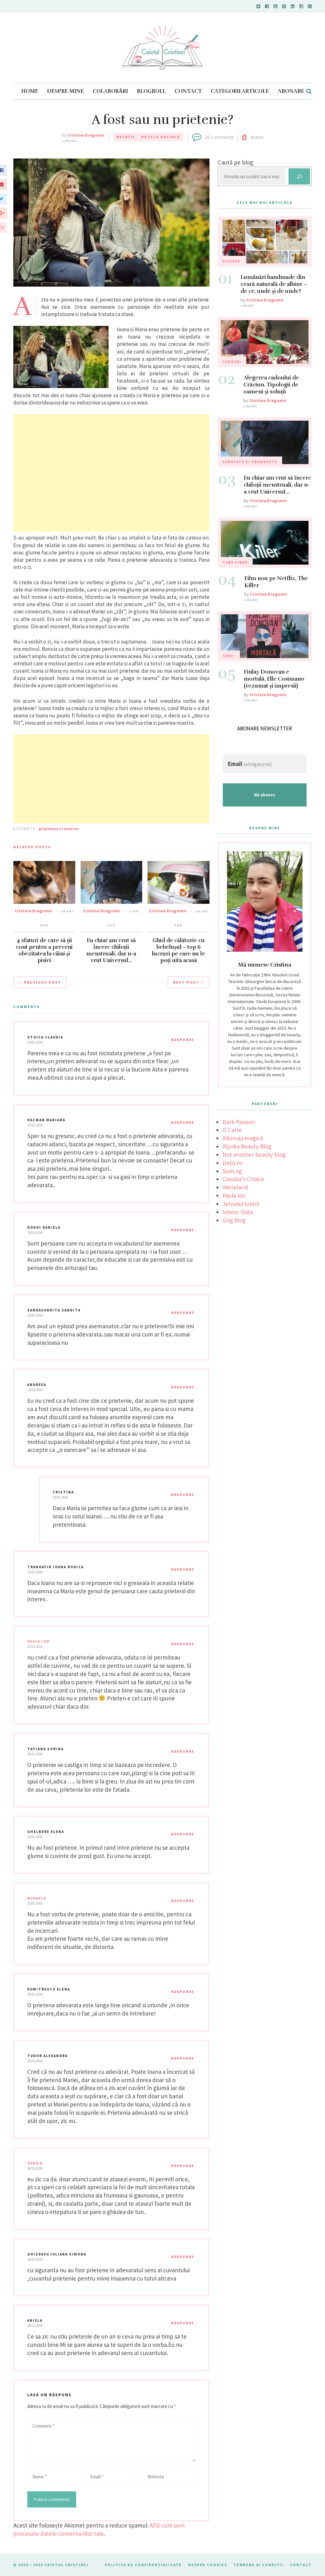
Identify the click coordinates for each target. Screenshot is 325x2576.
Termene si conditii (259, 2565)
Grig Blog (234, 1220)
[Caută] (299, 176)
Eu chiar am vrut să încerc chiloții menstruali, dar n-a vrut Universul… (111, 950)
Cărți (229, 656)
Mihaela (37, 1898)
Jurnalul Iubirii (241, 1204)
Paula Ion (39, 1641)
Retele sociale (161, 137)
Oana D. (36, 2163)
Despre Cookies (208, 2565)
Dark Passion (239, 1122)
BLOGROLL (151, 91)
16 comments (219, 137)
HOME (30, 91)
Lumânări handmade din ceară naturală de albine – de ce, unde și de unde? (274, 284)
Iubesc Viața (238, 1212)
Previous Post (43, 982)
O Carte (232, 1130)
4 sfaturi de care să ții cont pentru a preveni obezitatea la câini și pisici (44, 950)
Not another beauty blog (254, 1155)
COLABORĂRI (110, 91)
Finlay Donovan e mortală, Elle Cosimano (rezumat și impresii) (274, 679)
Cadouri (232, 362)
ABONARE (291, 91)
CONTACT (188, 91)
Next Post (186, 982)
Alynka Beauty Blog (247, 1146)
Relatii (126, 137)
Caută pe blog (235, 162)
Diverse (232, 261)
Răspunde (183, 1040)
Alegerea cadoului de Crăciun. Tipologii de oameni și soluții (271, 385)
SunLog (232, 1171)
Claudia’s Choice (243, 1179)
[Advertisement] (111, 473)
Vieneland (235, 1187)
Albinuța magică (243, 1138)
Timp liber (235, 562)
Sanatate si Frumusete (250, 462)
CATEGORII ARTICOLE (240, 91)
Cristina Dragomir (86, 135)
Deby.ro (232, 1163)
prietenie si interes (59, 829)
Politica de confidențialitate (143, 2565)
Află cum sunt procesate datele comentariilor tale (99, 2529)
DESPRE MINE (65, 91)
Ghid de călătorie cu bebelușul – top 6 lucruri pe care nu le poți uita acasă (179, 950)
